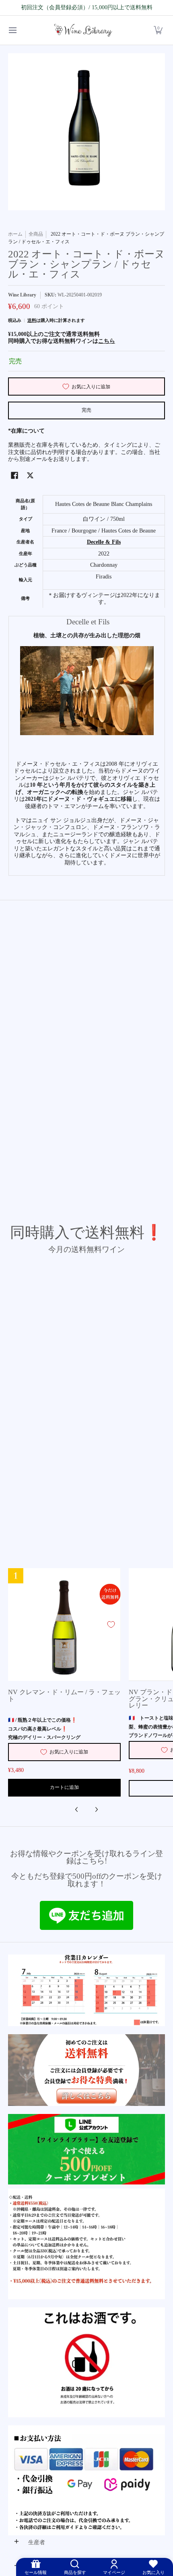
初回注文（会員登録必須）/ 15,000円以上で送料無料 (87, 7)
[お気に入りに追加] (111, 1625)
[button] (158, 30)
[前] (77, 1809)
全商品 (36, 234)
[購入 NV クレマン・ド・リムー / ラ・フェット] (64, 1625)
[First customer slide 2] (86, 2070)
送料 (32, 320)
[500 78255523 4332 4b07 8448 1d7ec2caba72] (86, 2149)
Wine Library (22, 295)
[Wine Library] (84, 30)
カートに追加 (64, 1787)
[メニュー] (12, 30)
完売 (86, 410)
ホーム (15, 234)
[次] (96, 1809)
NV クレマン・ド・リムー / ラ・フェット (64, 1695)
